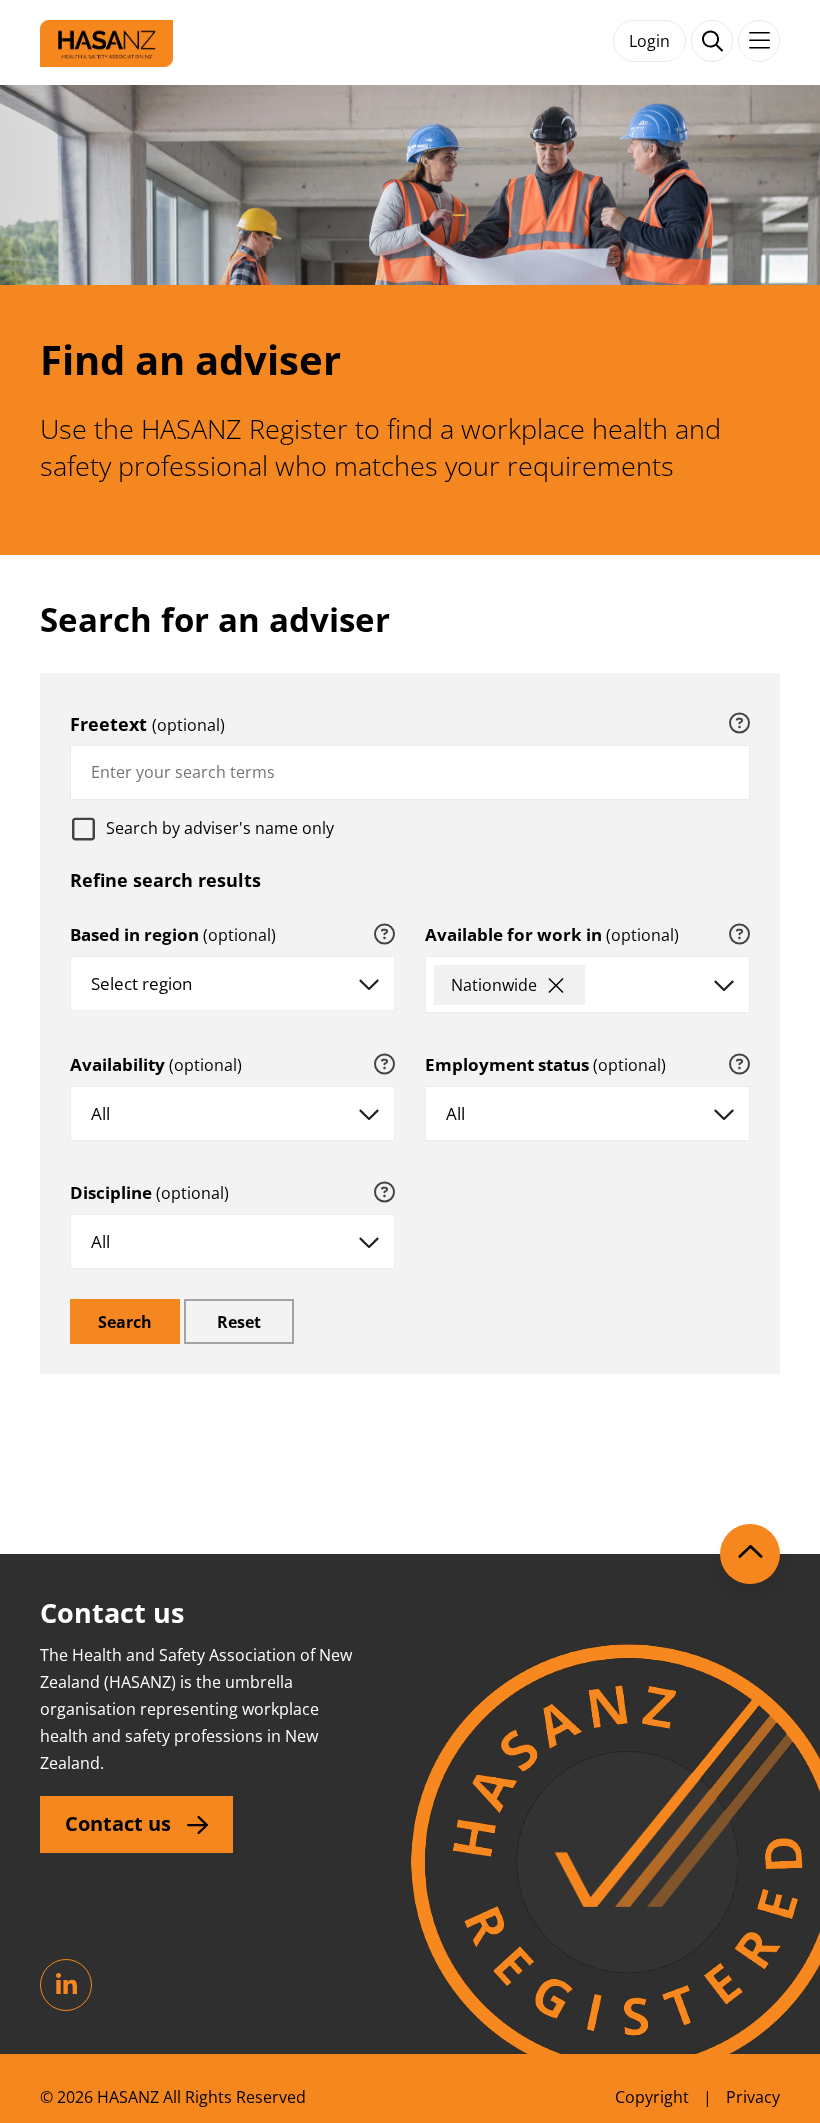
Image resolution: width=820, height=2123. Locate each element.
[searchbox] (607, 990)
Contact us (118, 1823)
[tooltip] (739, 724)
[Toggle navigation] (759, 41)
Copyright (652, 2097)
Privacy (753, 2097)
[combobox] (410, 772)
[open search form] (712, 41)
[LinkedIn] (66, 1985)
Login (649, 41)
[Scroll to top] (750, 1554)
